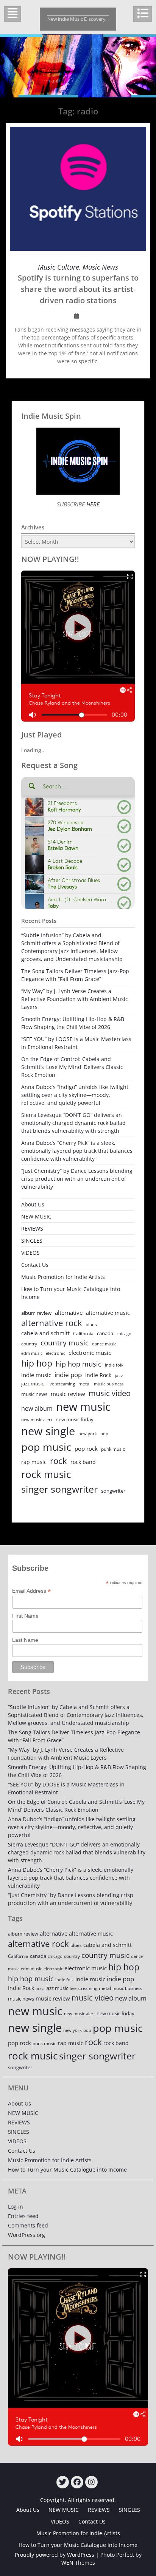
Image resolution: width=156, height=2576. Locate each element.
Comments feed (28, 2225)
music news (34, 1394)
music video (110, 1393)
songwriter (113, 1491)
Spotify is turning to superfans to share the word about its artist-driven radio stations (78, 289)
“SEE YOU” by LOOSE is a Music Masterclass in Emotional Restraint (76, 1043)
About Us (33, 1204)
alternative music (108, 1313)
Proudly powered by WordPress (55, 2555)
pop (104, 1434)
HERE (92, 504)
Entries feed (23, 2216)
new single (48, 1431)
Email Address (31, 1591)
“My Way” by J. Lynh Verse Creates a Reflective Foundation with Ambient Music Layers (75, 999)
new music (83, 1407)
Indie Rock (98, 1375)
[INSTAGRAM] (91, 2482)
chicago (124, 1334)
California (83, 1334)
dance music (104, 1344)
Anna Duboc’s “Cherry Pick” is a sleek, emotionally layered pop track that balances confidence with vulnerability (77, 1151)
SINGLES (32, 1241)
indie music (36, 1375)
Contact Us (35, 1265)
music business (109, 1384)
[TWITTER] (63, 2482)
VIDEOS (30, 1253)
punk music (113, 1449)
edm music (32, 1353)
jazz (119, 1375)
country (29, 1344)
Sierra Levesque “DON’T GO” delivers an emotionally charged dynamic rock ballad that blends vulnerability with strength (73, 1123)
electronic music (90, 1353)
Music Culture (58, 267)
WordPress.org (27, 2235)
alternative (69, 1313)
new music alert (37, 1420)
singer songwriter (59, 1489)
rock (58, 1461)
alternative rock (52, 1323)
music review (68, 1394)
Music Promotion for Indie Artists (63, 1277)
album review (36, 1313)
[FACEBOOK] (77, 2482)
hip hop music (79, 1364)
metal (84, 1384)
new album (37, 1408)
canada (105, 1333)
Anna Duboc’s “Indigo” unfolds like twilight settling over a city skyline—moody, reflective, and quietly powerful (75, 1095)
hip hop (37, 1363)
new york (88, 1434)
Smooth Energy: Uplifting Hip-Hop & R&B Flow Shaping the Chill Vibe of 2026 (73, 1023)
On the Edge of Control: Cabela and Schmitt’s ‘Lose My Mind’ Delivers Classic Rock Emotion (72, 1067)
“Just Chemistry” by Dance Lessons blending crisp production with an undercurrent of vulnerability (77, 1179)
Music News (100, 267)
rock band (83, 1462)
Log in (16, 2207)
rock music (46, 1474)
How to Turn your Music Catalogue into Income (71, 1293)
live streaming (61, 1384)
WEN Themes (78, 2563)
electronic (55, 1353)
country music (65, 1343)
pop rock (86, 1448)
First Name (25, 1616)
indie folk (114, 1365)
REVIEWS (32, 1229)
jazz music (33, 1384)
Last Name (25, 1640)
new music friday (75, 1419)
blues (91, 1324)
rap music (34, 1462)
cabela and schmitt (45, 1333)
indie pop (68, 1375)
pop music (46, 1447)
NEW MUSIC (36, 1216)
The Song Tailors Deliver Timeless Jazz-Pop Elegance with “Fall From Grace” (75, 975)
